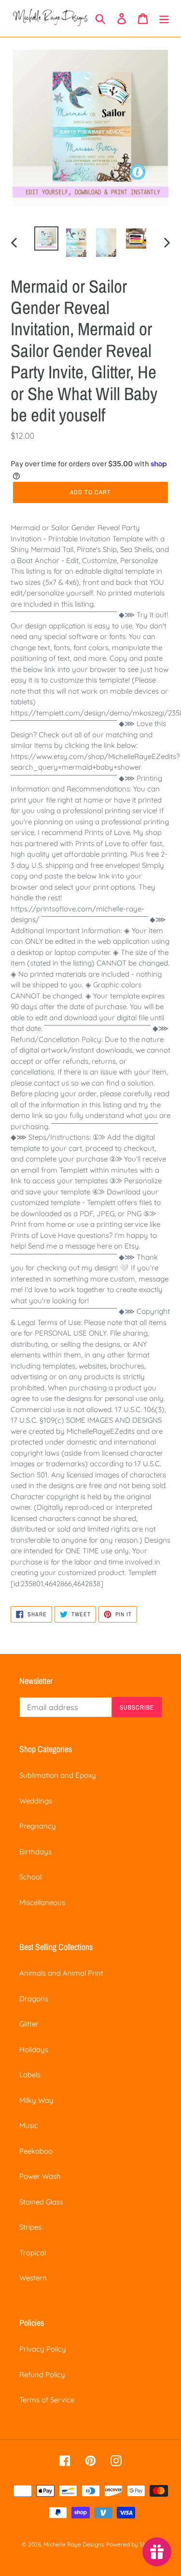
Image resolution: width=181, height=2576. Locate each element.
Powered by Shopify (133, 2544)
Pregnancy (38, 1826)
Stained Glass (41, 2202)
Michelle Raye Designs (74, 2544)
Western (33, 2278)
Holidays (34, 2049)
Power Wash (40, 2176)
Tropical (33, 2253)
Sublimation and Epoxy (58, 1775)
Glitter (29, 2024)
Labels (30, 2075)
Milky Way (36, 2100)
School (30, 1877)
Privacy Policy (43, 2349)
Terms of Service (47, 2400)
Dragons (34, 1999)
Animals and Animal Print (61, 1973)
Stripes (30, 2227)
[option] (46, 238)
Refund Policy (42, 2375)
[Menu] (164, 18)
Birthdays (35, 1852)
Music (29, 2125)
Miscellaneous (42, 1902)
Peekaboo (36, 2151)
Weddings (36, 1801)
